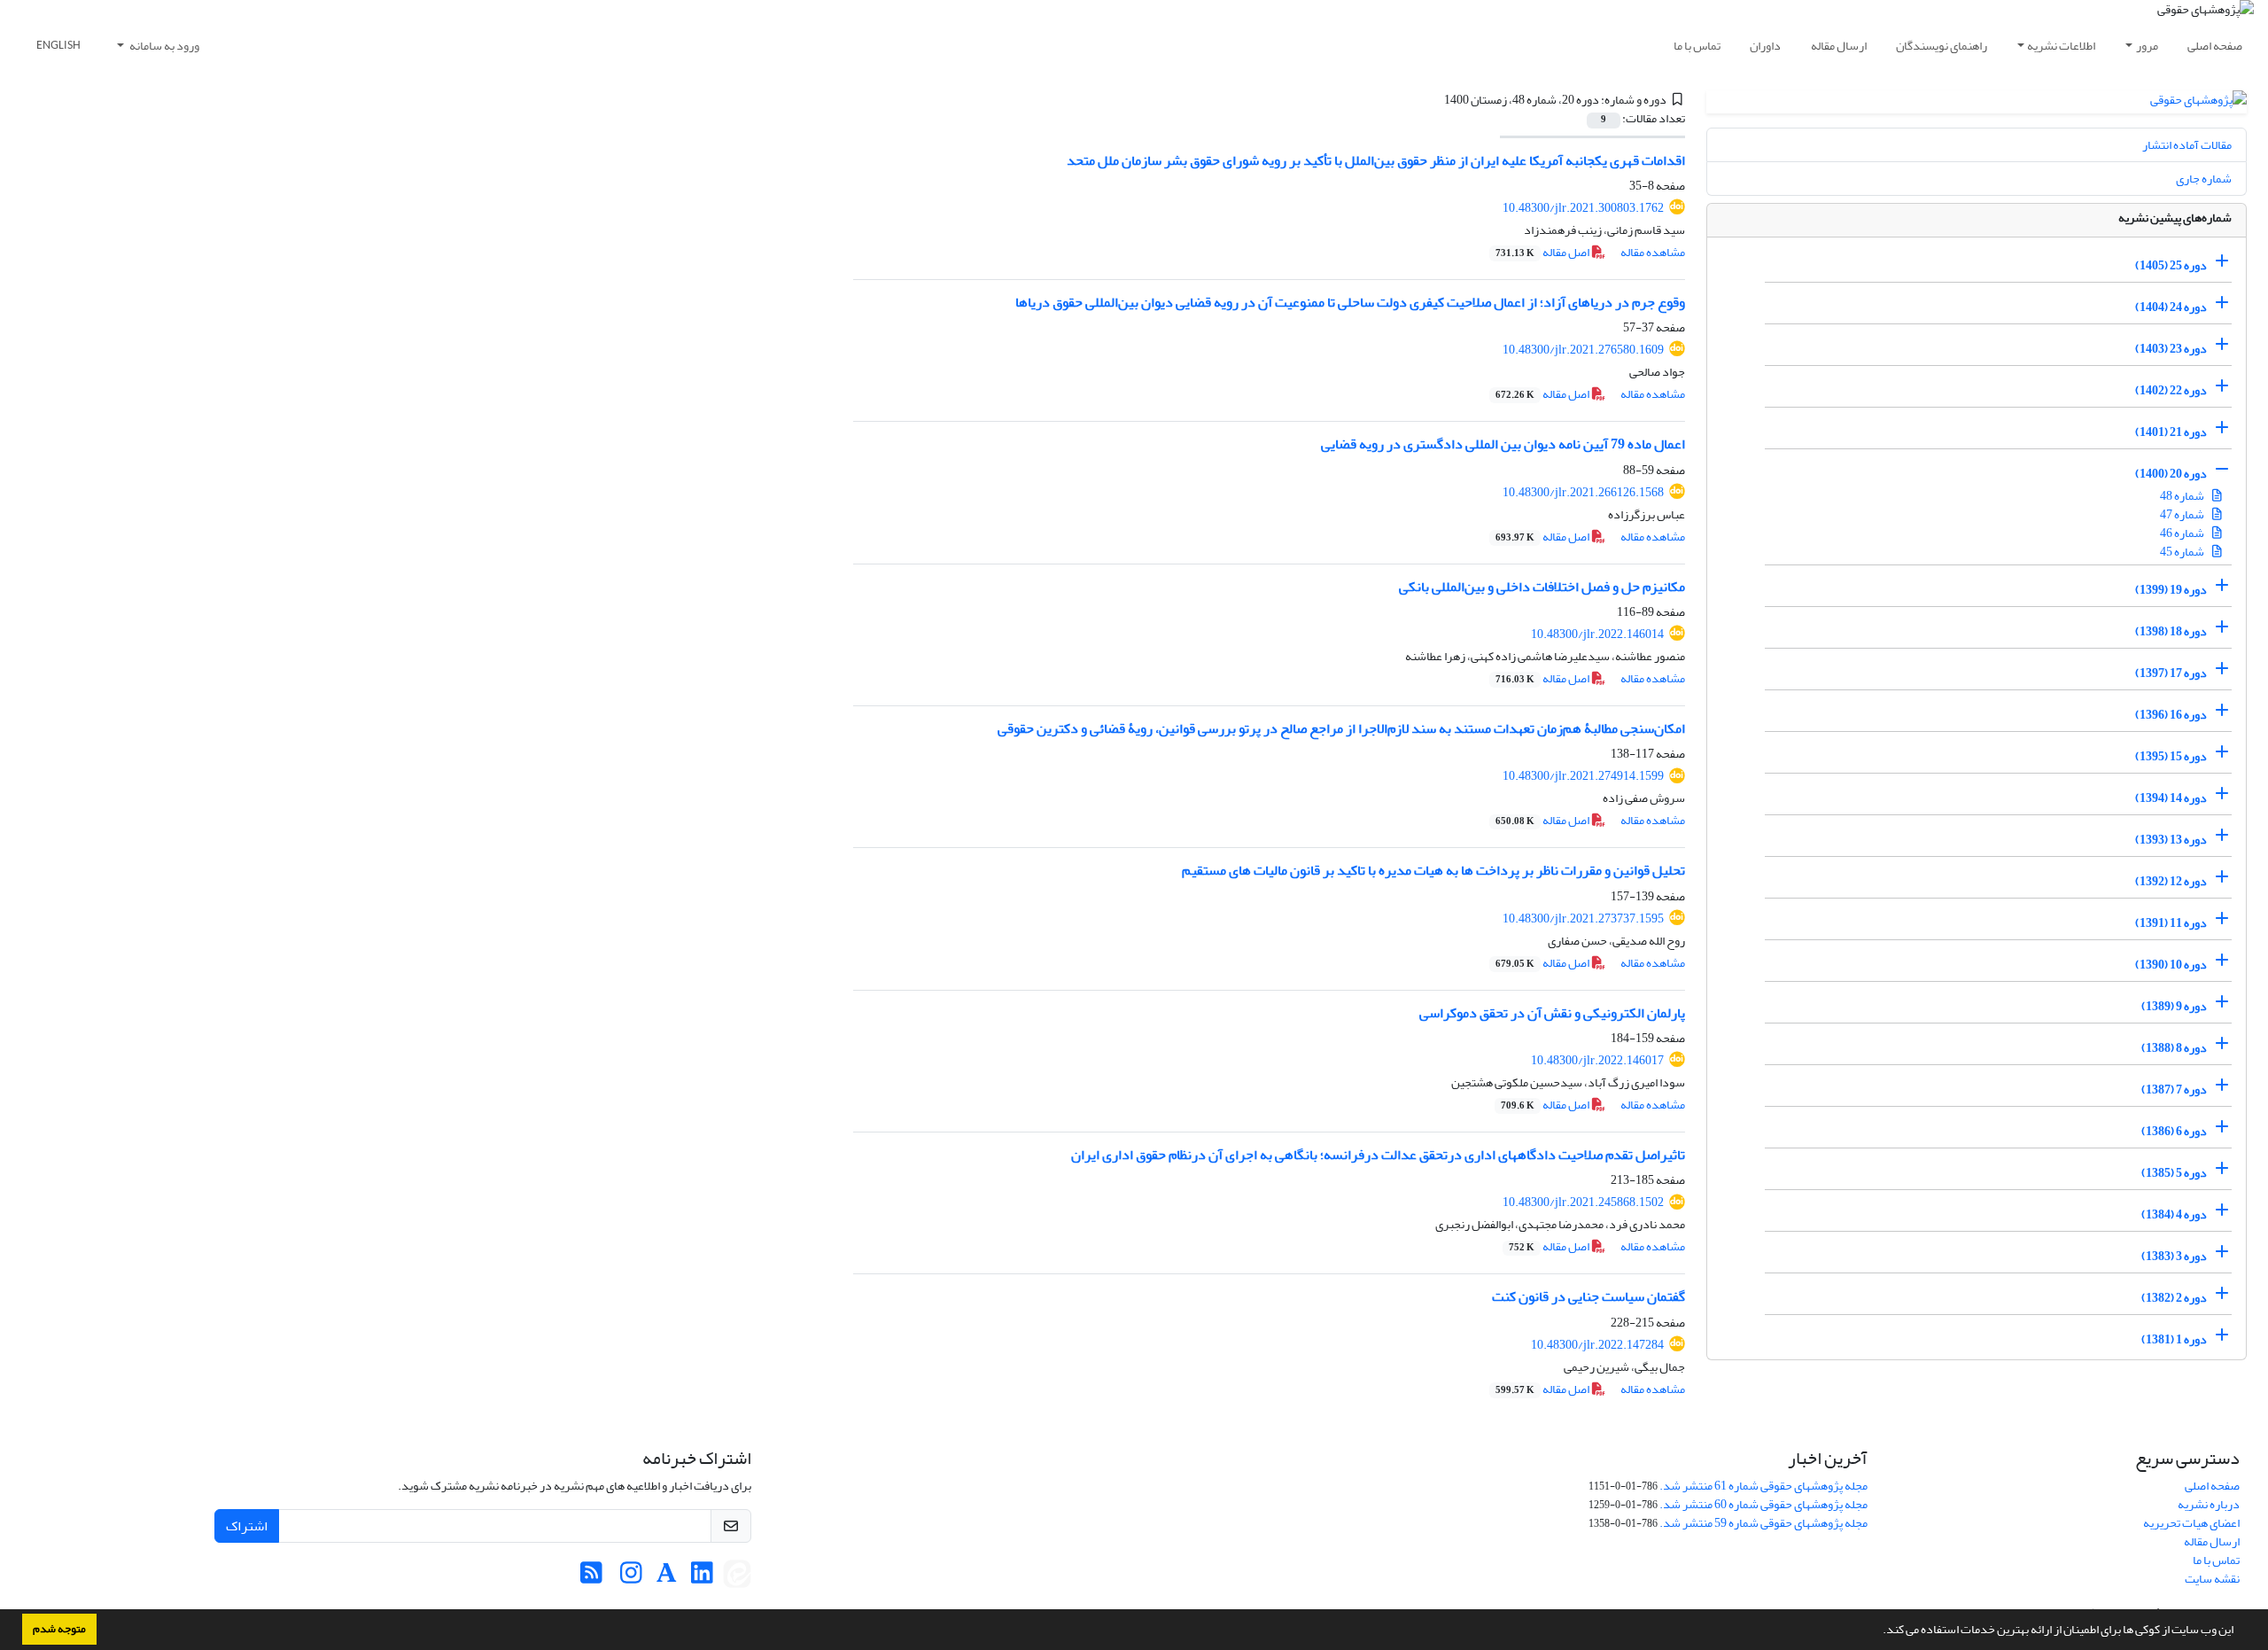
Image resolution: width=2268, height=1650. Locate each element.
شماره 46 (2183, 533)
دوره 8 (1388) (2174, 1048)
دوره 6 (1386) (2174, 1131)
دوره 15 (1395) (2171, 756)
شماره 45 (2183, 552)
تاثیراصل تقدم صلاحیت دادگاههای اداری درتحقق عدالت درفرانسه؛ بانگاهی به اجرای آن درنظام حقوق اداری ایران (1378, 1155)
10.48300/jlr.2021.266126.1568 (1583, 492)
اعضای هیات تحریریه (2191, 1523)
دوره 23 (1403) (2171, 349)
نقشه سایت (2212, 1579)
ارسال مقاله (1839, 46)
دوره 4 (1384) (2174, 1214)
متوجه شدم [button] (59, 1629)
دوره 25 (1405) (2171, 265)
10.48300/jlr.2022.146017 (1597, 1060)
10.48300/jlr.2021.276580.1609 (1583, 350)
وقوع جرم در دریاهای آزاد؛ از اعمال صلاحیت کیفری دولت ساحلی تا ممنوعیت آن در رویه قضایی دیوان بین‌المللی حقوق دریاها (1350, 302)
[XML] (1433, 100)
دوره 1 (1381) (2174, 1339)
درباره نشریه (2209, 1504)
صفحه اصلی (2215, 46)
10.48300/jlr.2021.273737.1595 (1583, 918)
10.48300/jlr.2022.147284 (1597, 1345)
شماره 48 (2183, 496)
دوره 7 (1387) (2174, 1090)
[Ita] (737, 1578)
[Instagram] (631, 1578)
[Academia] (667, 1578)
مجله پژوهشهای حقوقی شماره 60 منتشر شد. (1763, 1504)
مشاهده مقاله (1653, 252)
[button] (1878, 1631)
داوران (1765, 46)
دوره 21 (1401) (2171, 432)
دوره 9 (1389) (2174, 1006)
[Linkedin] (702, 1578)
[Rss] (591, 1578)
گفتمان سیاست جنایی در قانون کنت (1588, 1296)
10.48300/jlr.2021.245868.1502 (1583, 1202)
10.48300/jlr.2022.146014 (1597, 634)
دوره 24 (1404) (2171, 307)
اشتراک (247, 1526)
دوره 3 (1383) (2174, 1256)
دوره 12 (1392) (2171, 881)
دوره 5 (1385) (2174, 1173)
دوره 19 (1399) (2171, 590)
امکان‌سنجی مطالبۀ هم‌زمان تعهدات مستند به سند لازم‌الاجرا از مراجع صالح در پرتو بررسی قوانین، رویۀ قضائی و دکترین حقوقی (1341, 728)
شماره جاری (2204, 179)
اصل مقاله (1543, 252)
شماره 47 (2183, 514)
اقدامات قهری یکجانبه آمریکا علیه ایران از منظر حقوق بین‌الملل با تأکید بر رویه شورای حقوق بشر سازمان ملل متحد (1376, 160)
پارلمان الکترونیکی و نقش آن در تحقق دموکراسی (1552, 1013)
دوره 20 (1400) (2171, 474)
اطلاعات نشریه (2061, 46)
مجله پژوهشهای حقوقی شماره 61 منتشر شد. (1763, 1486)
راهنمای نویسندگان (1942, 46)
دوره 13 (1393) (2171, 840)
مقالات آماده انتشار (2187, 145)
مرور (2147, 46)
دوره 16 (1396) (2171, 715)
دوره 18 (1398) (2171, 631)
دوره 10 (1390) (2171, 965)
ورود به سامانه (163, 46)
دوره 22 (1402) (2171, 390)
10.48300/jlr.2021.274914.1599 (1583, 776)
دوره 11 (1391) (2171, 923)
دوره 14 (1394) (2171, 798)
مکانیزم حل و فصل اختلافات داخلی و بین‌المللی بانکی (1542, 587)
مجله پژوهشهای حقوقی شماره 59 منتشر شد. (1763, 1523)
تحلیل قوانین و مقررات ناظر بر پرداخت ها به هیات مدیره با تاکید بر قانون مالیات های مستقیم (1433, 870)
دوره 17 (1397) (2171, 673)
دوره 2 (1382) (2174, 1298)
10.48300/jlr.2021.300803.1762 (1583, 208)
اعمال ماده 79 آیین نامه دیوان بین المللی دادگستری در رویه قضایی (1503, 444)
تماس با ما (1697, 46)
